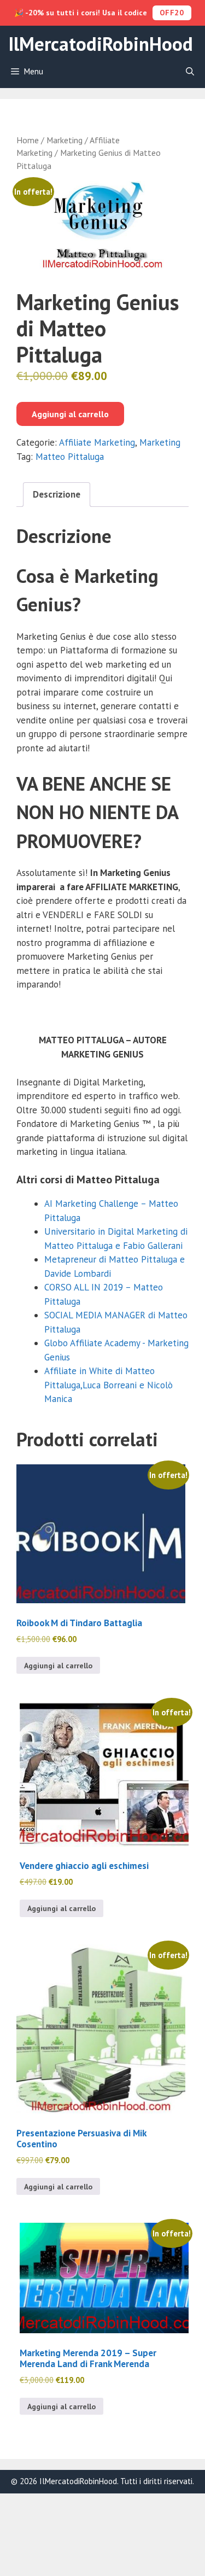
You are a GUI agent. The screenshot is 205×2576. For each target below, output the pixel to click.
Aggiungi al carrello (70, 414)
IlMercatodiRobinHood (101, 44)
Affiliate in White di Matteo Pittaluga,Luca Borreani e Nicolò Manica (109, 1385)
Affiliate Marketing (97, 442)
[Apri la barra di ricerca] (190, 72)
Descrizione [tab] (57, 494)
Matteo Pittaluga (70, 457)
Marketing (65, 140)
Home (28, 140)
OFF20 (172, 13)
